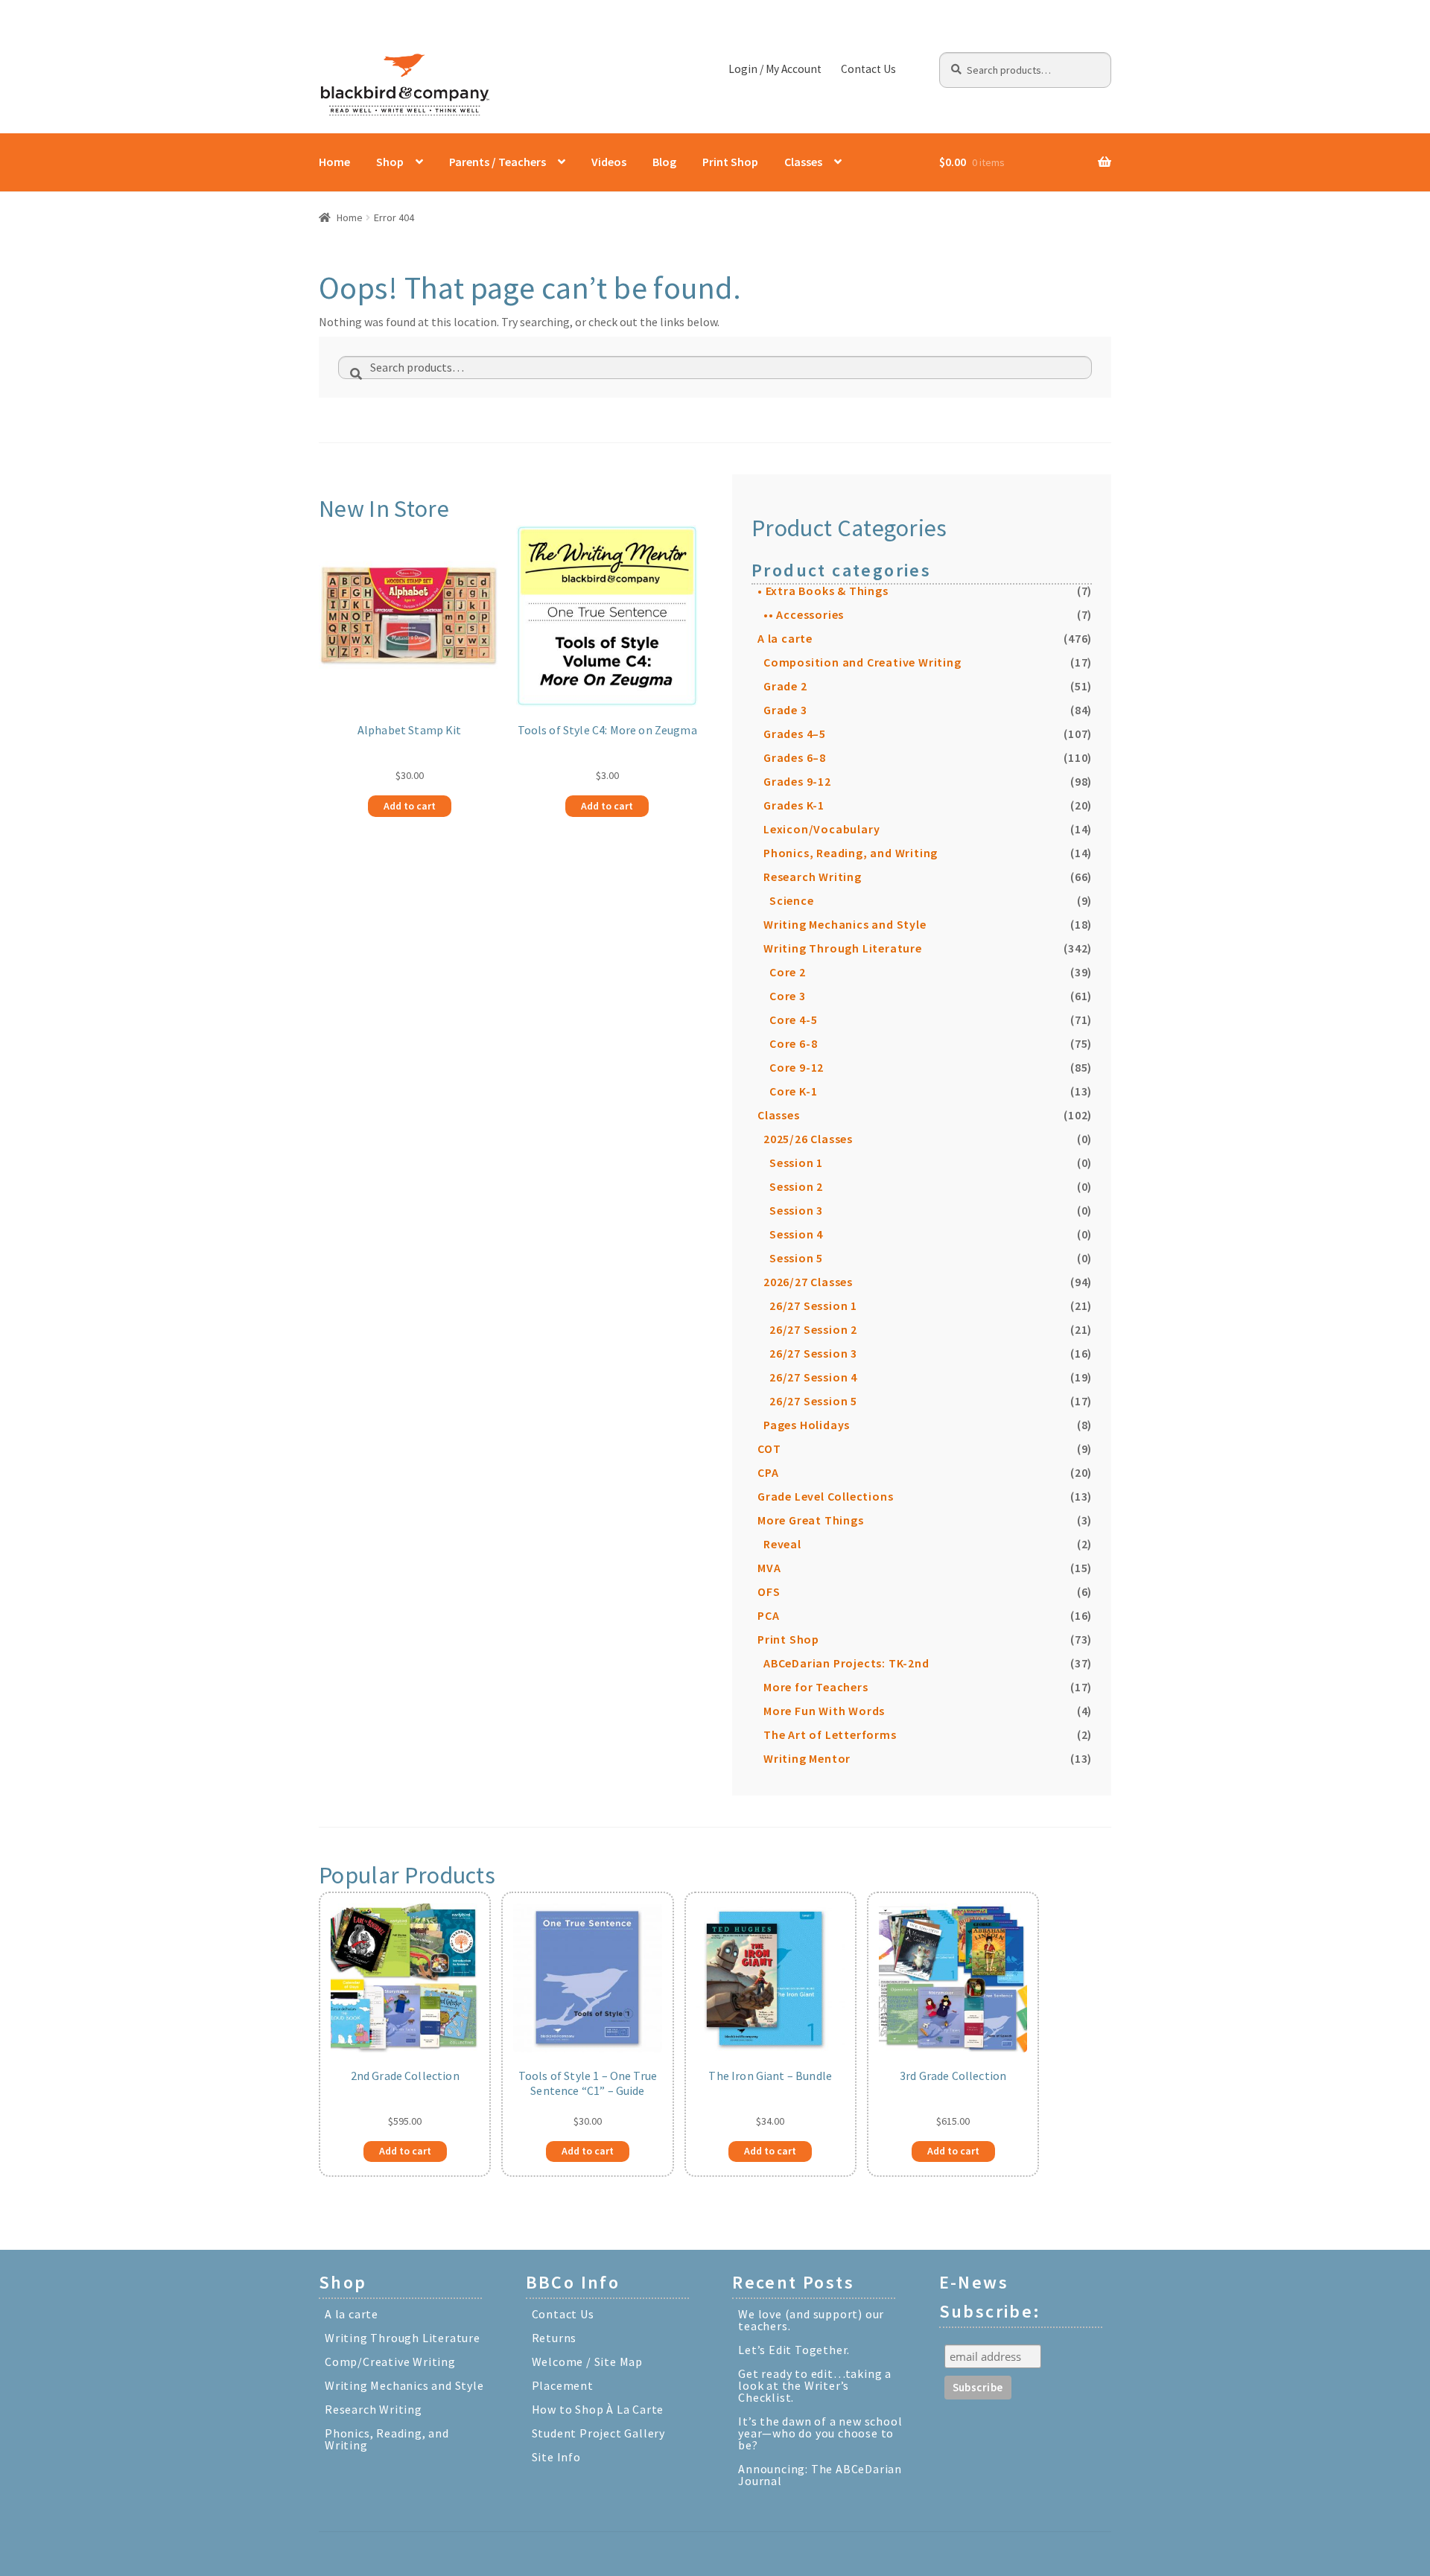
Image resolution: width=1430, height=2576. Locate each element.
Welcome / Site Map (587, 2362)
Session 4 (796, 1234)
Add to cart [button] (410, 806)
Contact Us (868, 69)
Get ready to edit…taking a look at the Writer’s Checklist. (815, 2385)
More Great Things (811, 1520)
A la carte (785, 638)
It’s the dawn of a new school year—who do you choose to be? (820, 2433)
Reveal (782, 1544)
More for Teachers (816, 1687)
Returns (554, 2338)
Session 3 (796, 1210)
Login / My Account (775, 69)
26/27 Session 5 (813, 1401)
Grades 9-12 (797, 781)
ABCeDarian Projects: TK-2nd (846, 1663)
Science (792, 900)
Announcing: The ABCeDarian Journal (820, 2475)
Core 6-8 (793, 1043)
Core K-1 (793, 1091)
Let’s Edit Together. (794, 2350)
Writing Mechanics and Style (845, 924)
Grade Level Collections (825, 1496)
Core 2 (788, 972)
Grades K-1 (794, 805)
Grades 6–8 (795, 757)
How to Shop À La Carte (598, 2409)
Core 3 (788, 996)
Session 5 (796, 1258)
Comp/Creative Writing (390, 2362)
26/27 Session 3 (813, 1353)
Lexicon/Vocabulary (822, 829)
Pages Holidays (807, 1425)
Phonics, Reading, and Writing (851, 853)
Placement (563, 2385)
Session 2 (796, 1186)
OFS (769, 1591)
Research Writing (813, 877)
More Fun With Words (824, 1711)
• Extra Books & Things (823, 591)
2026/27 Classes (808, 1282)
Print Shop (730, 162)
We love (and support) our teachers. (811, 2320)
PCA (768, 1615)
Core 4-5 (793, 1020)
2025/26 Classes (808, 1139)
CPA (768, 1472)
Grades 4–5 (795, 734)
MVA (769, 1568)
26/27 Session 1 (813, 1306)
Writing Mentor (807, 1758)
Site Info (556, 2457)
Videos (609, 162)
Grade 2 (785, 686)
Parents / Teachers (498, 162)
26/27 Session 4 (813, 1377)
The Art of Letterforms (830, 1734)
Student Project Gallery (598, 2433)
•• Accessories (804, 614)
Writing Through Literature (843, 948)
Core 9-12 (797, 1067)
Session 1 (796, 1163)
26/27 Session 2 (813, 1329)
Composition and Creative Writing (862, 662)
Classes (803, 162)
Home (334, 162)
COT (769, 1448)
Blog (664, 162)
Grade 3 (785, 710)
